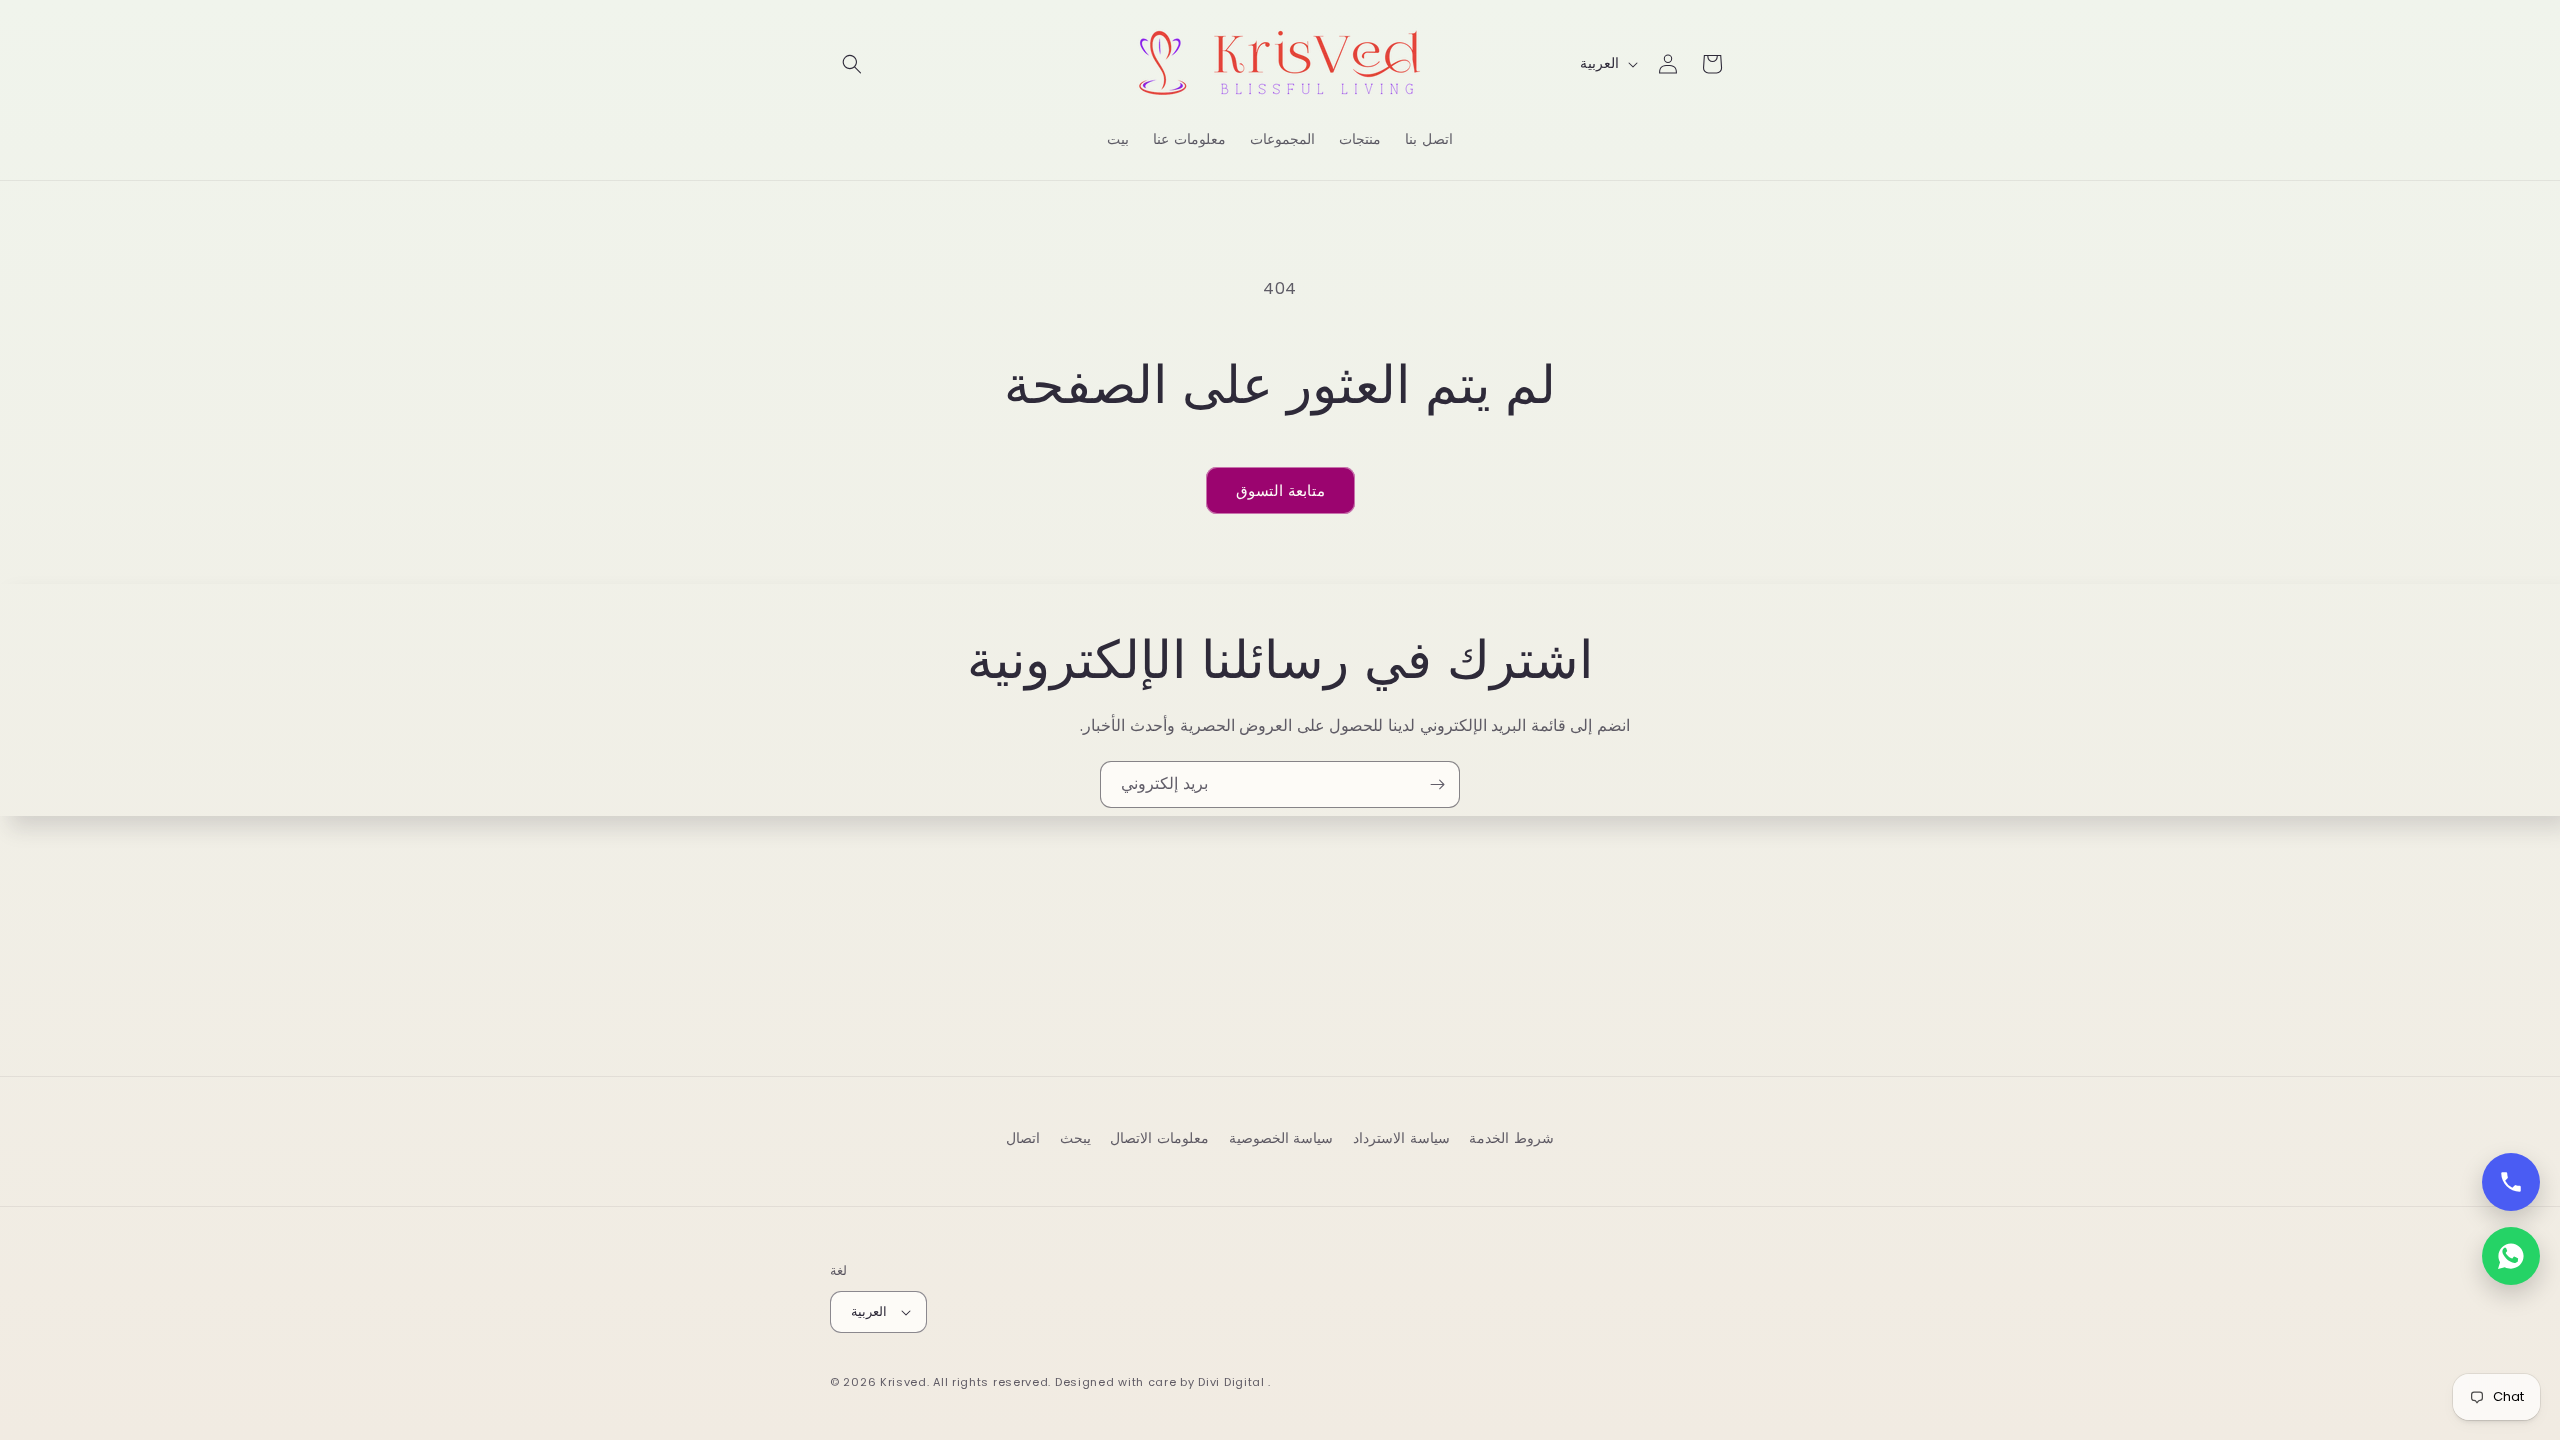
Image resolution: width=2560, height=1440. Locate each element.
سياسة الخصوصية (1281, 1138)
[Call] (2511, 1182)
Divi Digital (1233, 1382)
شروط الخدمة (1511, 1138)
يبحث (1075, 1138)
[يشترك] (1437, 784)
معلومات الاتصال (1159, 1138)
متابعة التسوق (1280, 490)
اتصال (1023, 1138)
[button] (852, 64)
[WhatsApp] (2511, 1256)
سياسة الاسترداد (1401, 1138)
